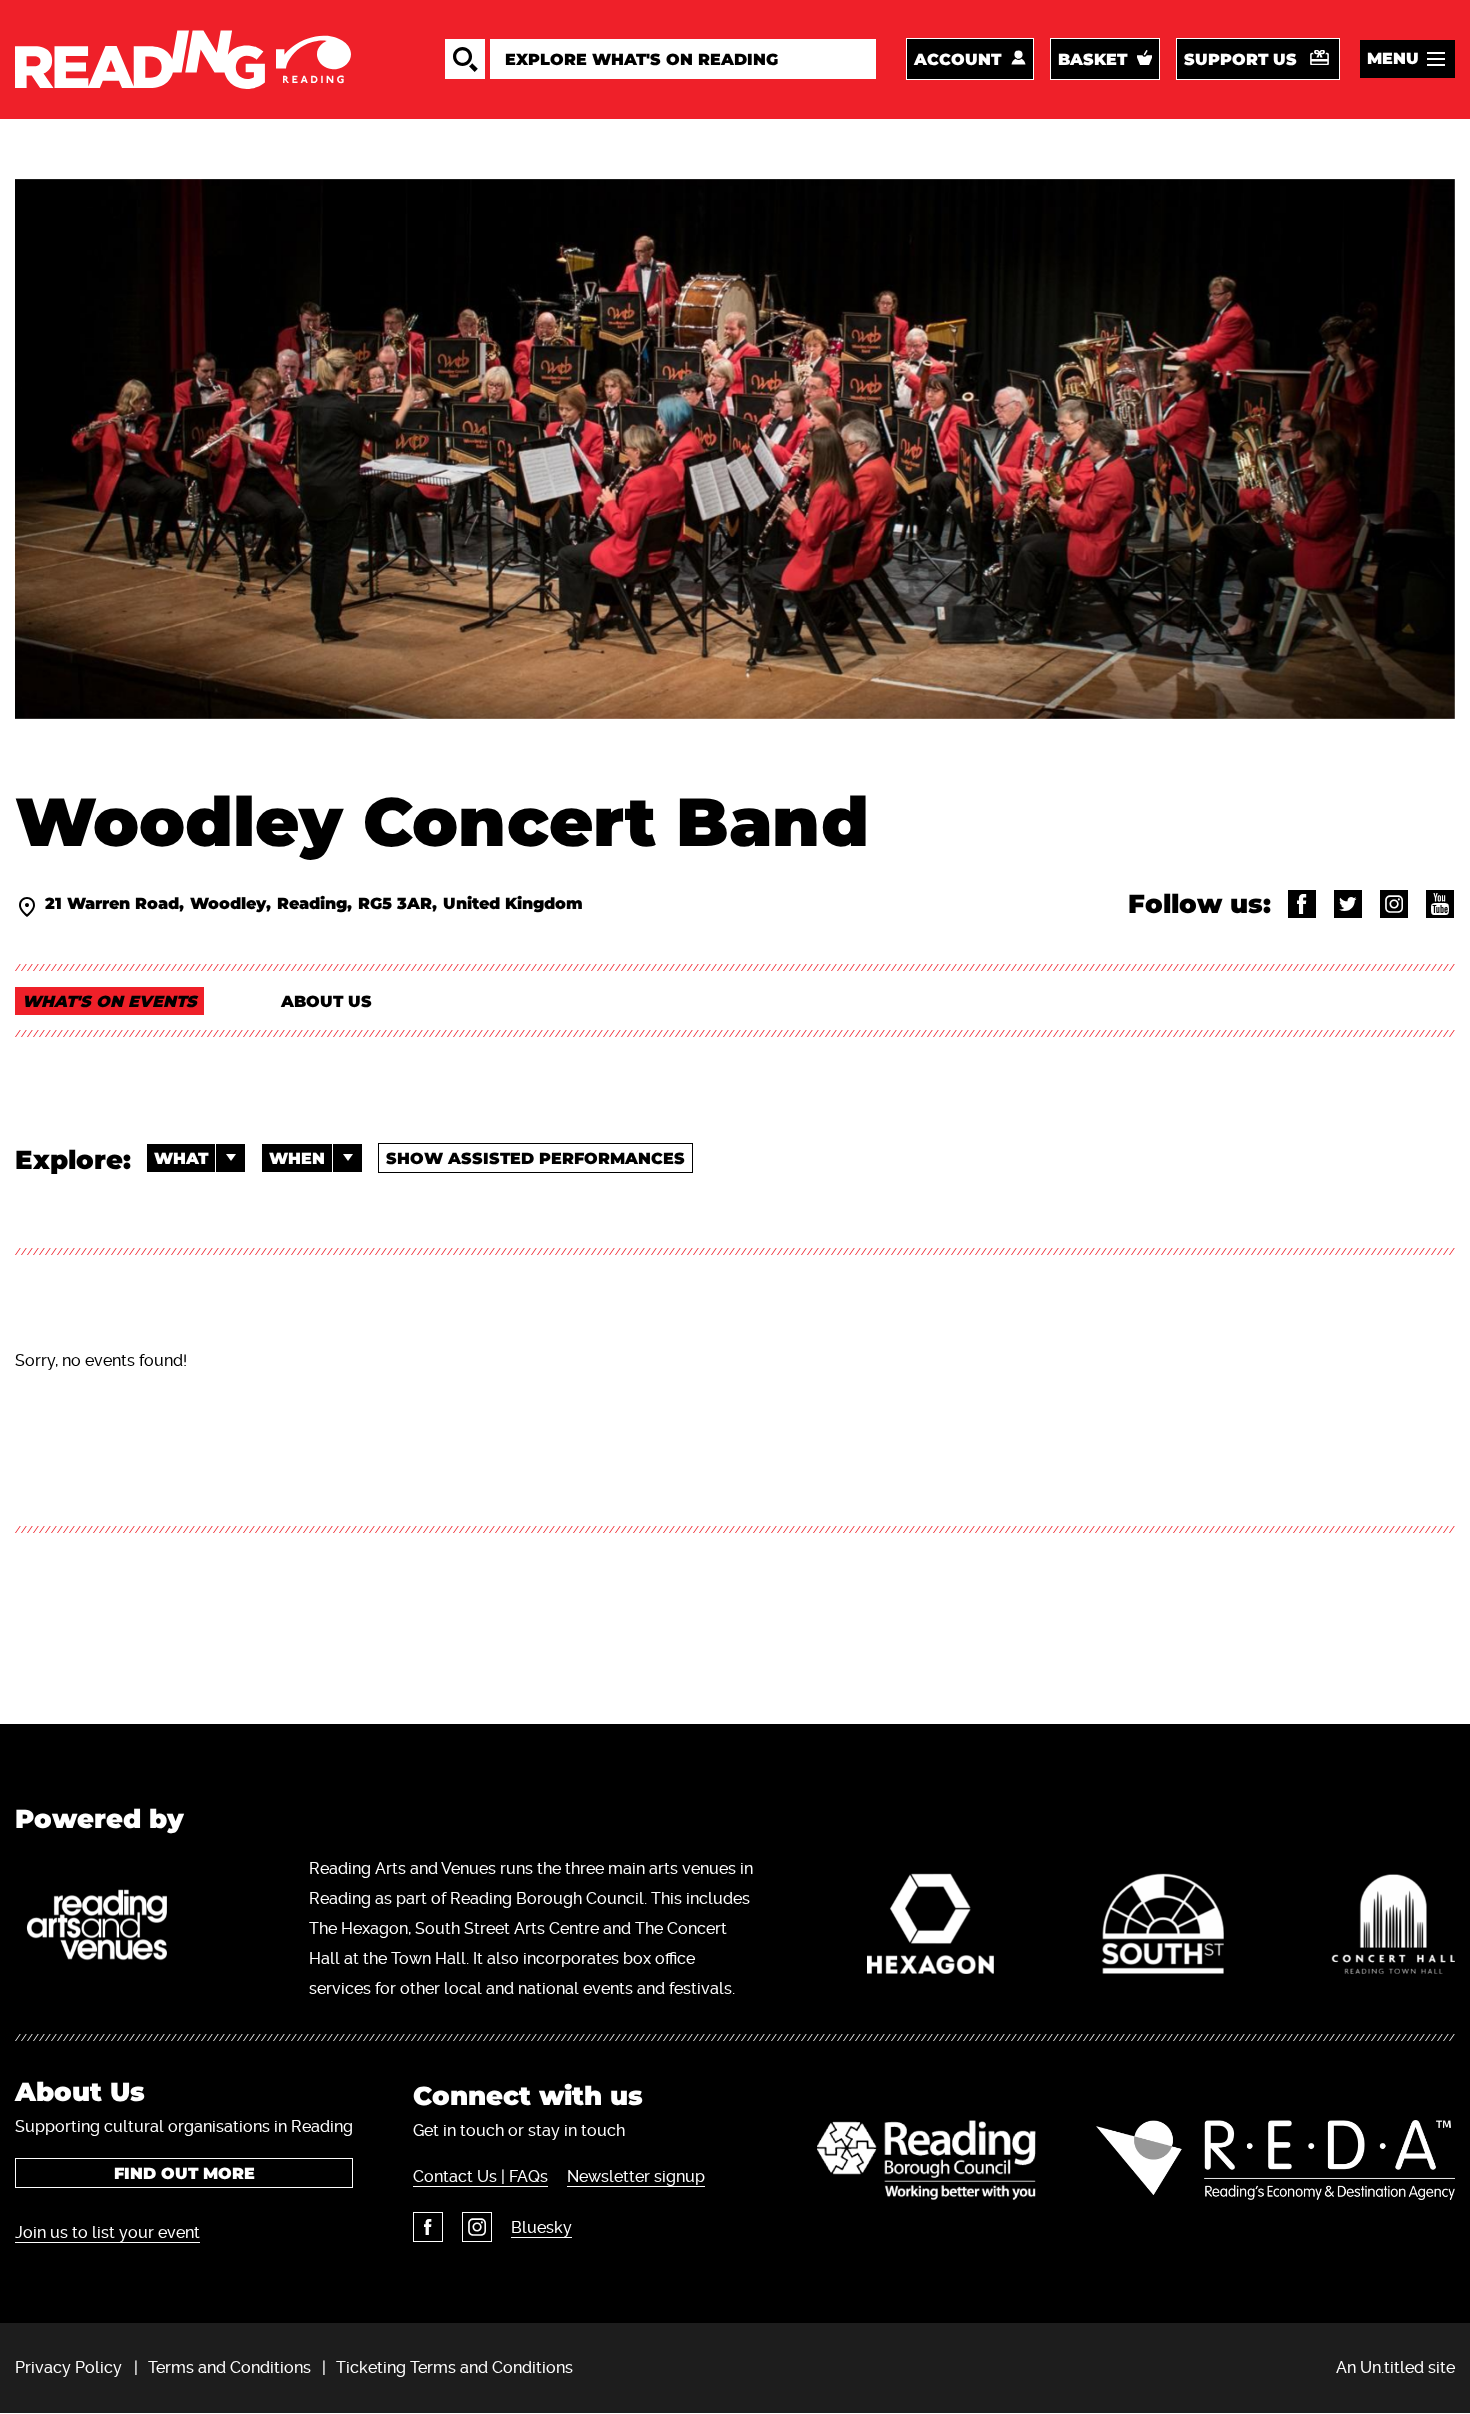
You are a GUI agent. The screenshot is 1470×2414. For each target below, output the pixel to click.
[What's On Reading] (183, 59)
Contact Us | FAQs (480, 2176)
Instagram (477, 2227)
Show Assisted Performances (535, 1158)
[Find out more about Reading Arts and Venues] (108, 1929)
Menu (1393, 58)
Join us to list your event (107, 2232)
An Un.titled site (1395, 2367)
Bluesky (541, 2227)
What (181, 1158)
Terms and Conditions (229, 2367)
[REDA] (1275, 2160)
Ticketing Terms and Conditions (454, 2367)
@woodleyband (1348, 904)
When (297, 1158)
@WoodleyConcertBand (1302, 904)
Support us (1240, 59)
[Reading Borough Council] (926, 2160)
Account (957, 59)
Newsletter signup (636, 2176)
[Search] (465, 59)
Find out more (184, 2173)
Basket (1092, 59)
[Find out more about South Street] (1163, 1929)
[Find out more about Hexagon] (930, 1929)
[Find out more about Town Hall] (1393, 1929)
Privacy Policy (68, 2367)
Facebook (428, 2227)
